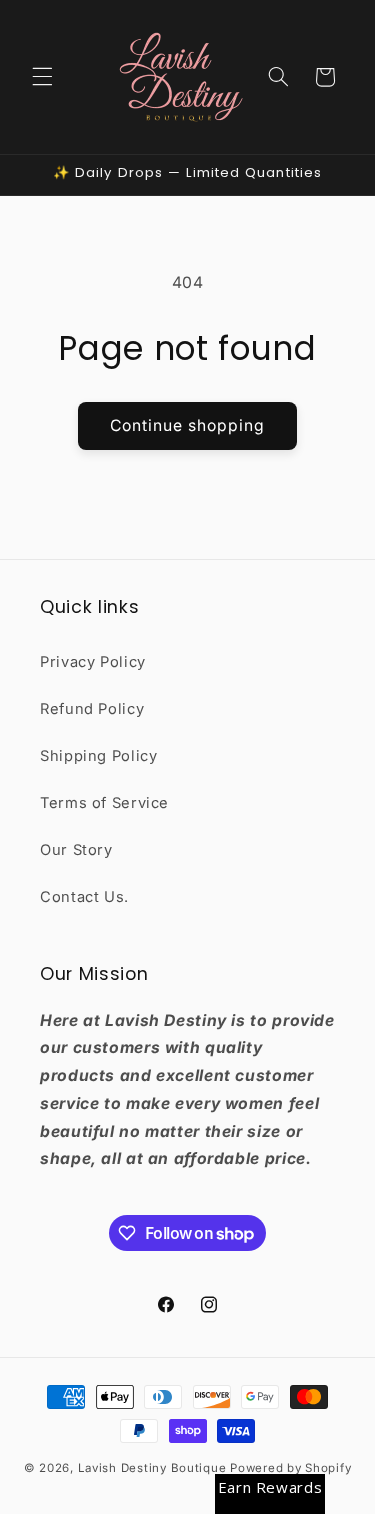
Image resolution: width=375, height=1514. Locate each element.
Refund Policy (92, 709)
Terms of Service (104, 803)
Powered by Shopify (290, 1468)
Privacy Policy (93, 662)
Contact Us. (84, 897)
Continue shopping (188, 425)
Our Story (76, 850)
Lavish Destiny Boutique (152, 1468)
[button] (42, 77)
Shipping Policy (98, 756)
